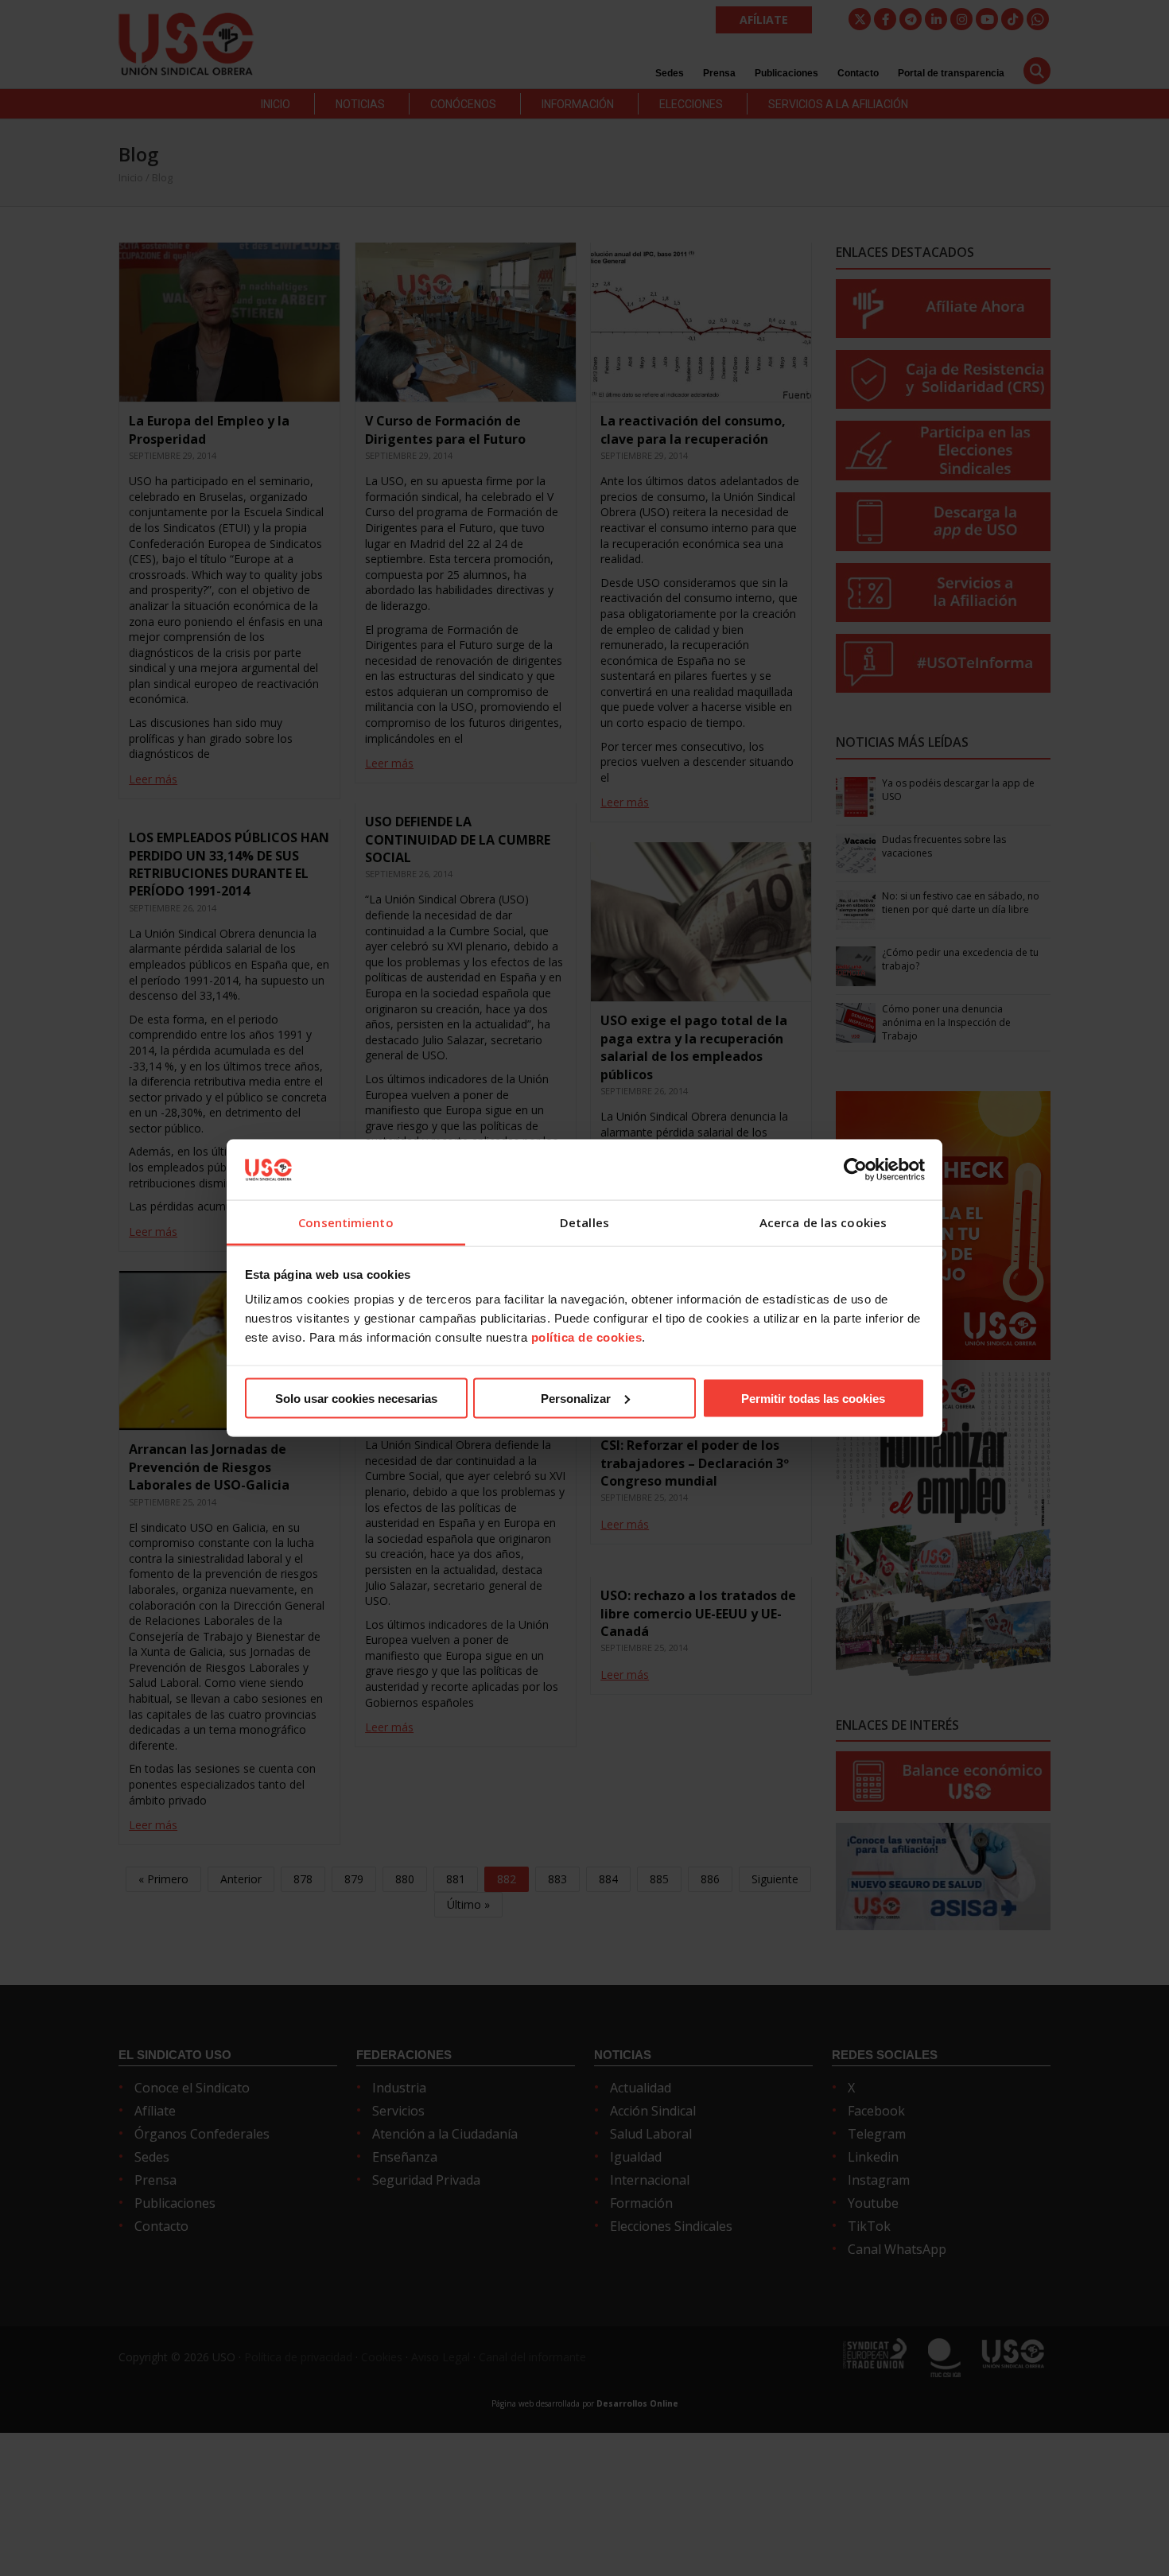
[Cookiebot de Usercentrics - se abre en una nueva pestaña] (855, 1169)
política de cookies (587, 1337)
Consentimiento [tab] (346, 1222)
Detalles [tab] (584, 1222)
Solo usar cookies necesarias (356, 1398)
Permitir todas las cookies (813, 1398)
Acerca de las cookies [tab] (823, 1222)
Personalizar (576, 1398)
